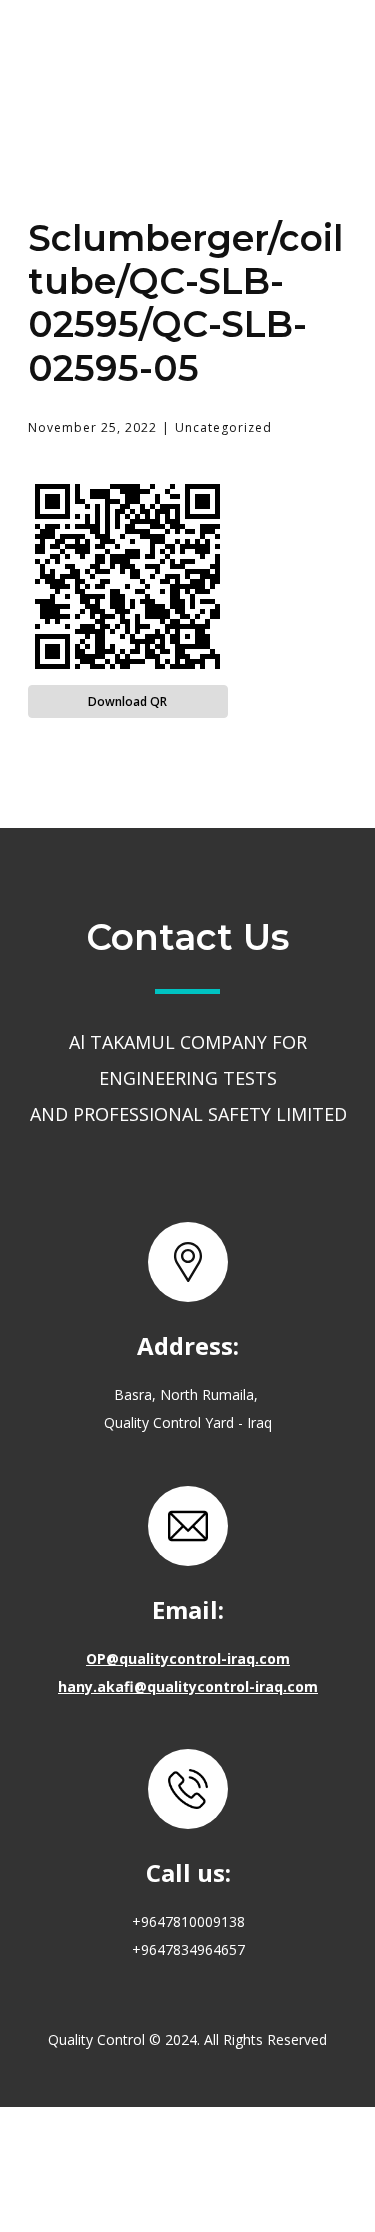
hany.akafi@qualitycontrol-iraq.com (188, 1685)
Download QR (127, 701)
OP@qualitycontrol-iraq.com (188, 1657)
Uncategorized (223, 427)
